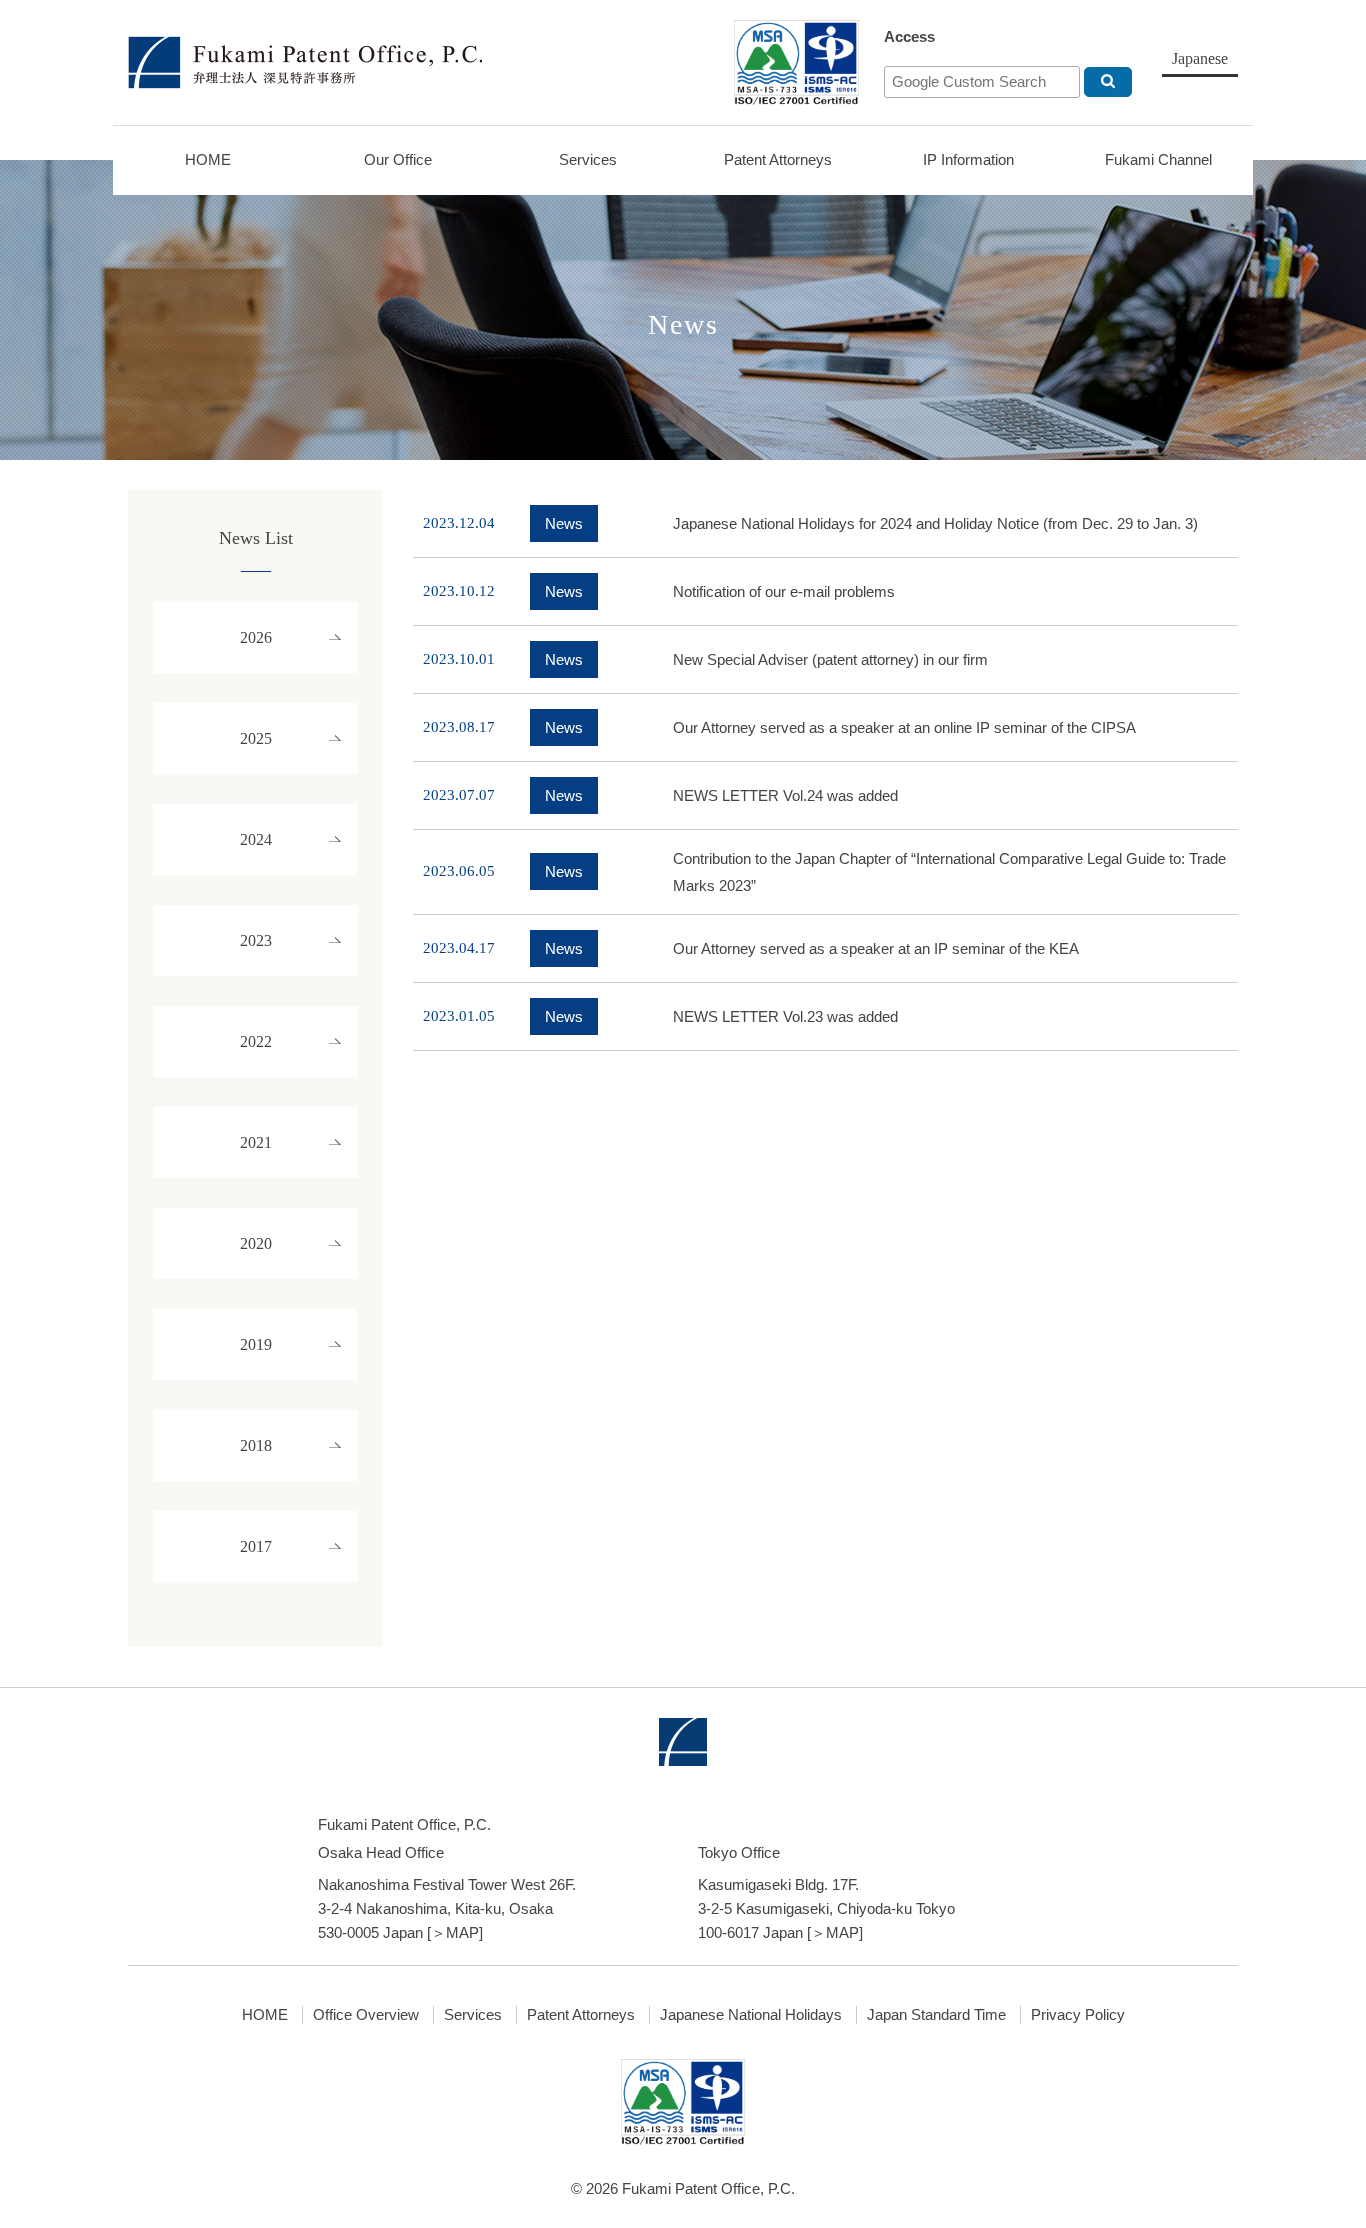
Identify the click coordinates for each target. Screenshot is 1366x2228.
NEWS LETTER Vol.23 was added (785, 1016)
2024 (256, 839)
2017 (256, 1546)
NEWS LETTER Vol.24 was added (785, 795)
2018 (256, 1445)
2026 (256, 637)
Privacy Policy (1078, 2014)
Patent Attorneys (778, 159)
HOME (208, 159)
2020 (256, 1243)
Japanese (1200, 58)
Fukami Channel (1158, 159)
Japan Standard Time (936, 2014)
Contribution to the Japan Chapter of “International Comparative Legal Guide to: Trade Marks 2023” (949, 872)
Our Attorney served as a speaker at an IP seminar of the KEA (876, 948)
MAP (462, 1932)
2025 (256, 738)
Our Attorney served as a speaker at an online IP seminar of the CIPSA (904, 727)
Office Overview (366, 2014)
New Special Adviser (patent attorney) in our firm (830, 659)
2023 (256, 940)
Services (588, 159)
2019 (256, 1344)
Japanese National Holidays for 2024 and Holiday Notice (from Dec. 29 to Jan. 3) (935, 523)
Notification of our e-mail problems (784, 591)
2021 (256, 1142)
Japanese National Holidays (751, 2014)
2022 (256, 1041)
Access (909, 36)
